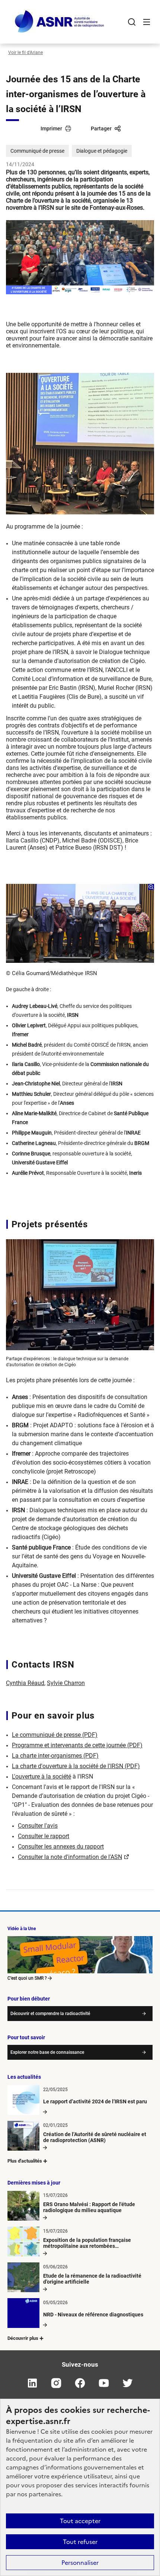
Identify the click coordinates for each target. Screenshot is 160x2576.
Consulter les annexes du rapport (61, 1847)
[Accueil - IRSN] (60, 22)
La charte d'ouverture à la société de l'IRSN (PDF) (76, 1766)
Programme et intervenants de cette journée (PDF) (77, 1745)
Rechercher (132, 22)
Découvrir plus (23, 2338)
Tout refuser (80, 2542)
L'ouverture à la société (41, 1776)
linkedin (32, 2383)
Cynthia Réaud (25, 1683)
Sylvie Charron (66, 1683)
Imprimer (51, 129)
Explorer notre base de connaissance (47, 2052)
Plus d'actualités (25, 2161)
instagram (56, 2383)
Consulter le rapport (44, 1836)
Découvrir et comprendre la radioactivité (50, 2014)
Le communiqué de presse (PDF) (55, 1735)
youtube (104, 2383)
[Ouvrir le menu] (147, 22)
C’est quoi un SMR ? (27, 1978)
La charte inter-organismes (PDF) (55, 1756)
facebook (80, 2383)
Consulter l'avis (38, 1826)
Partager (101, 129)
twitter (128, 2383)
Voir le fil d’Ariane (25, 53)
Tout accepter (80, 2521)
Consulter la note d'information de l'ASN (70, 1857)
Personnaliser (80, 2563)
